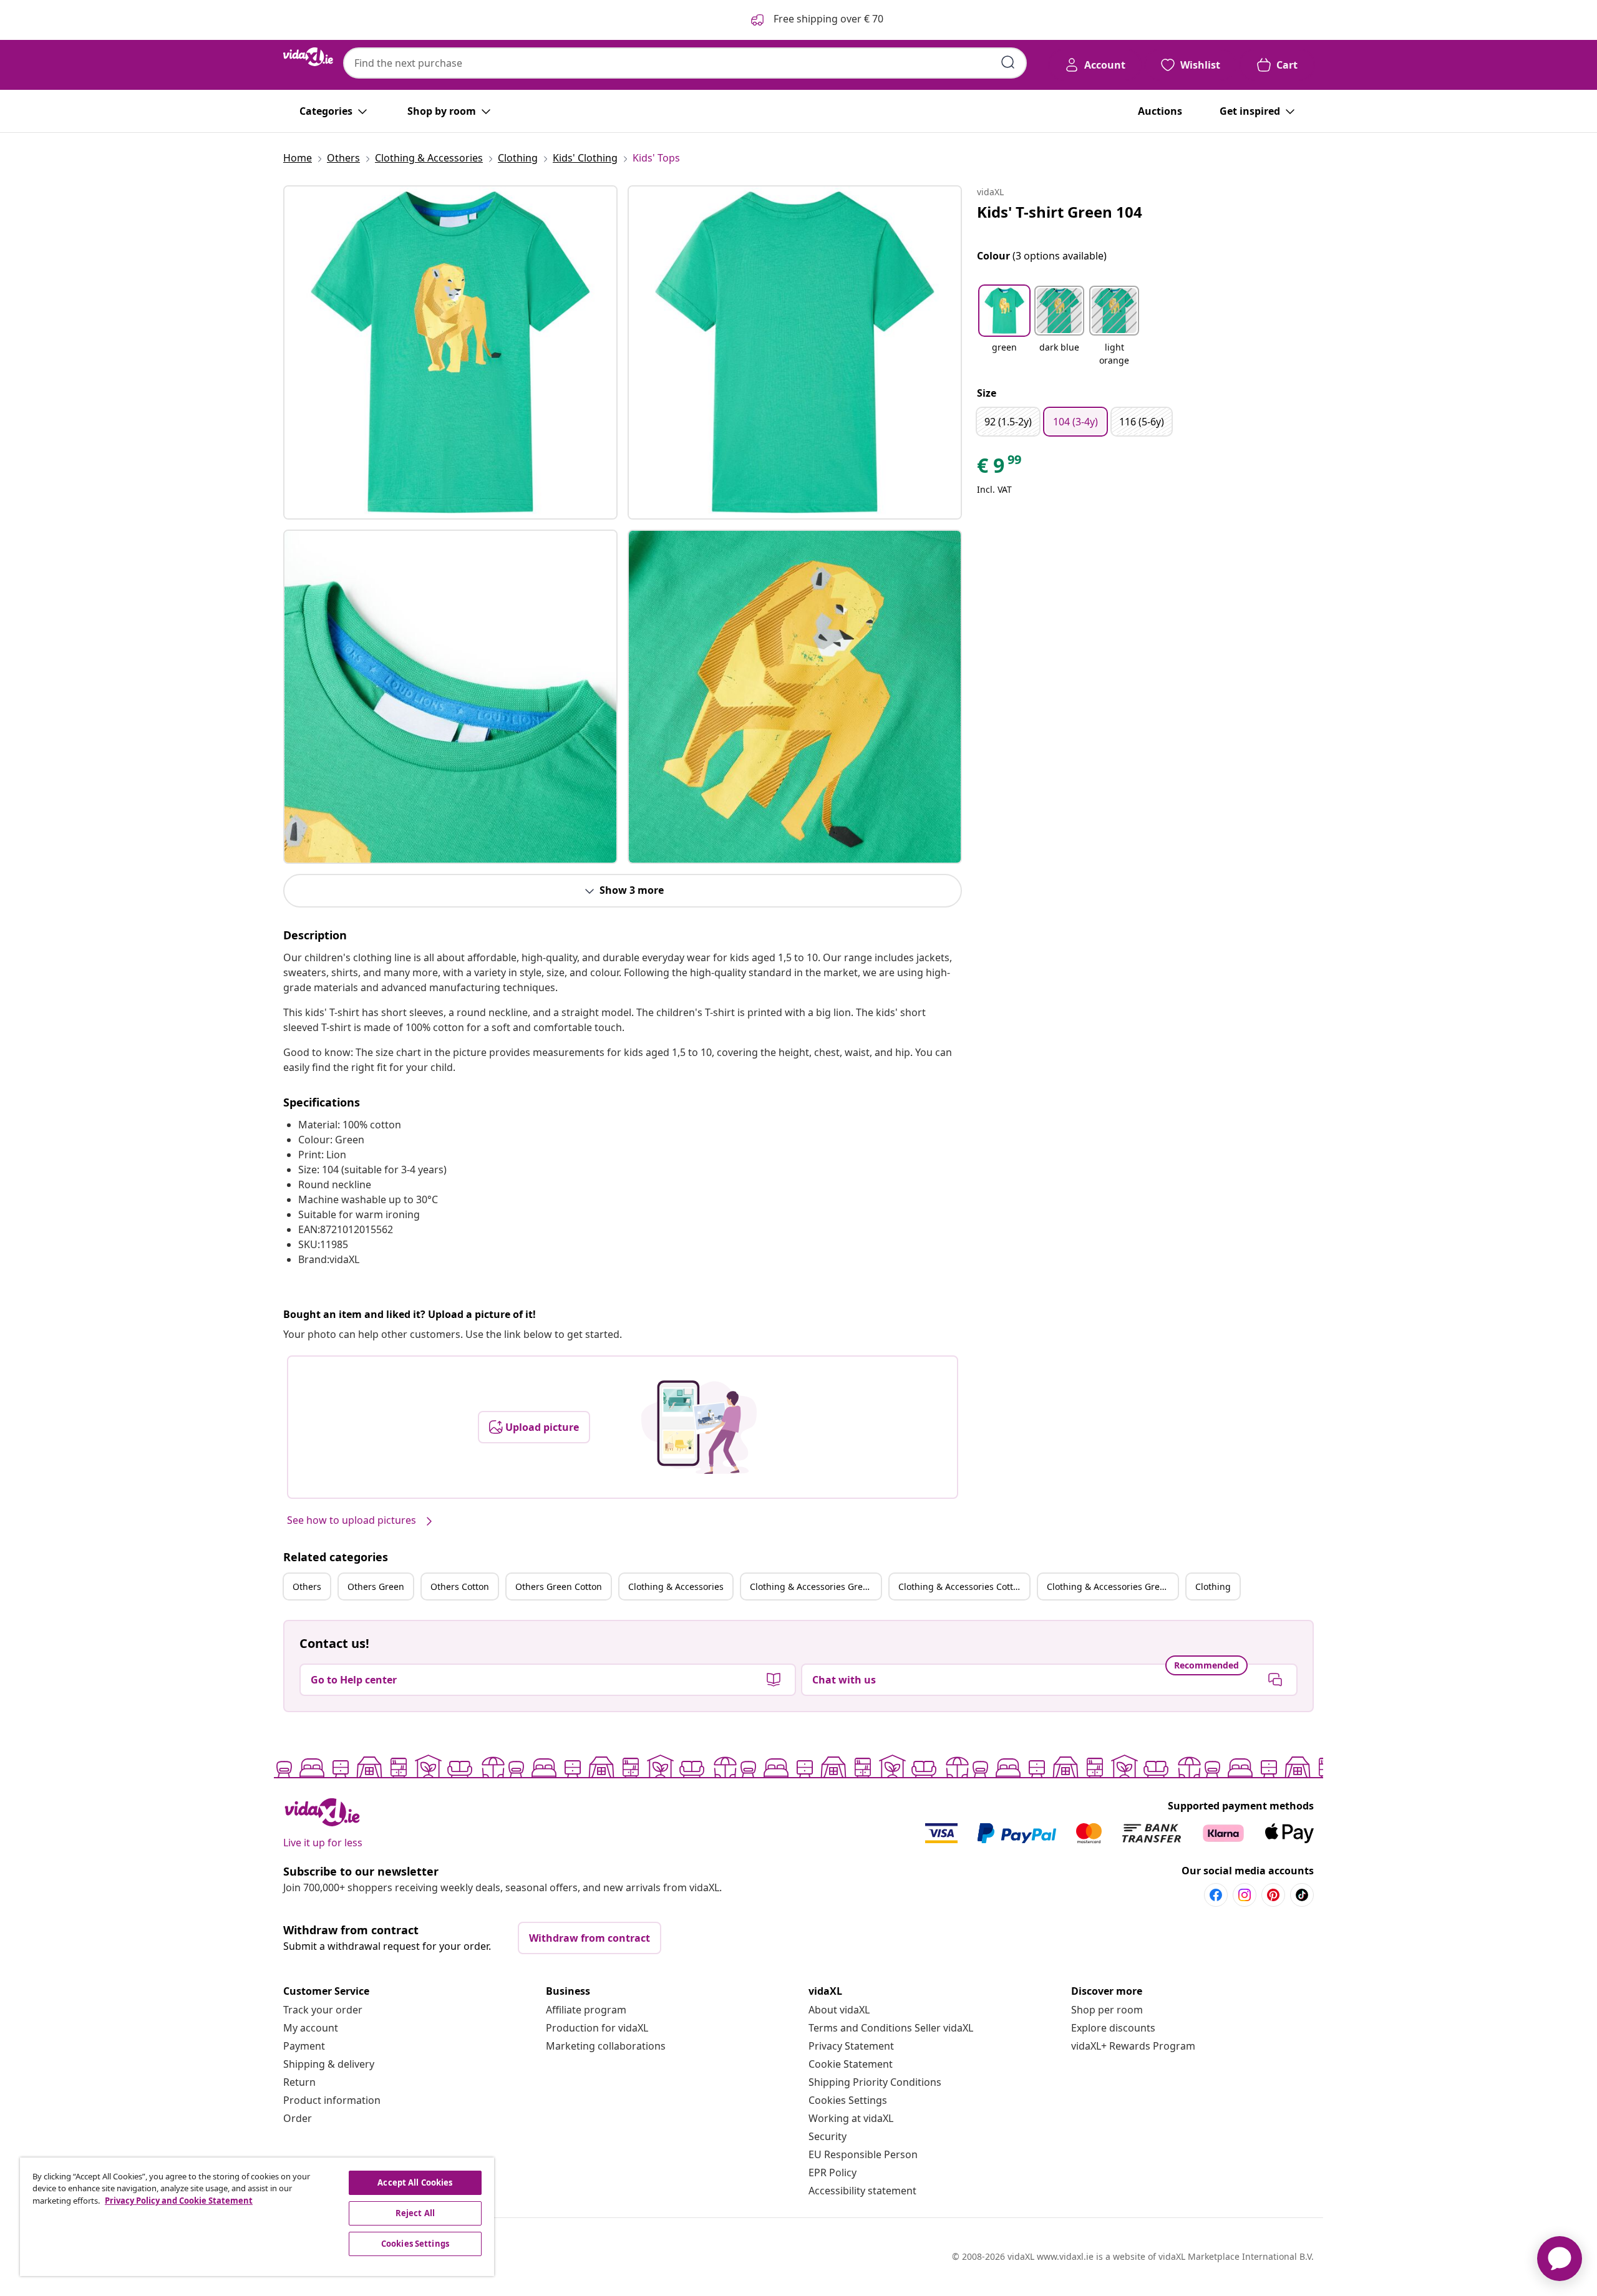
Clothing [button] (1213, 1586)
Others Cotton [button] (460, 1586)
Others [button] (307, 1586)
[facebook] (1216, 1895)
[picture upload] (699, 1427)
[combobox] (685, 63)
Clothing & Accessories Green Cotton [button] (1112, 1586)
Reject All (415, 2213)
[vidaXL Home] (308, 57)
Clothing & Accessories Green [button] (812, 1586)
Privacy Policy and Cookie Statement (179, 2201)
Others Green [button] (376, 1586)
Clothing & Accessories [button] (676, 1586)
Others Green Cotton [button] (559, 1586)
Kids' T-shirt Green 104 (1060, 212)
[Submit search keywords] (1008, 62)
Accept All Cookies (415, 2182)
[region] (257, 2217)
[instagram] (1245, 1895)
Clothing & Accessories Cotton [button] (961, 1586)
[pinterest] (1273, 1895)
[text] (1000, 468)
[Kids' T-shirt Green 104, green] (450, 352)
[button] (1004, 327)
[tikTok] (1302, 1895)
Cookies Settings (848, 2100)
